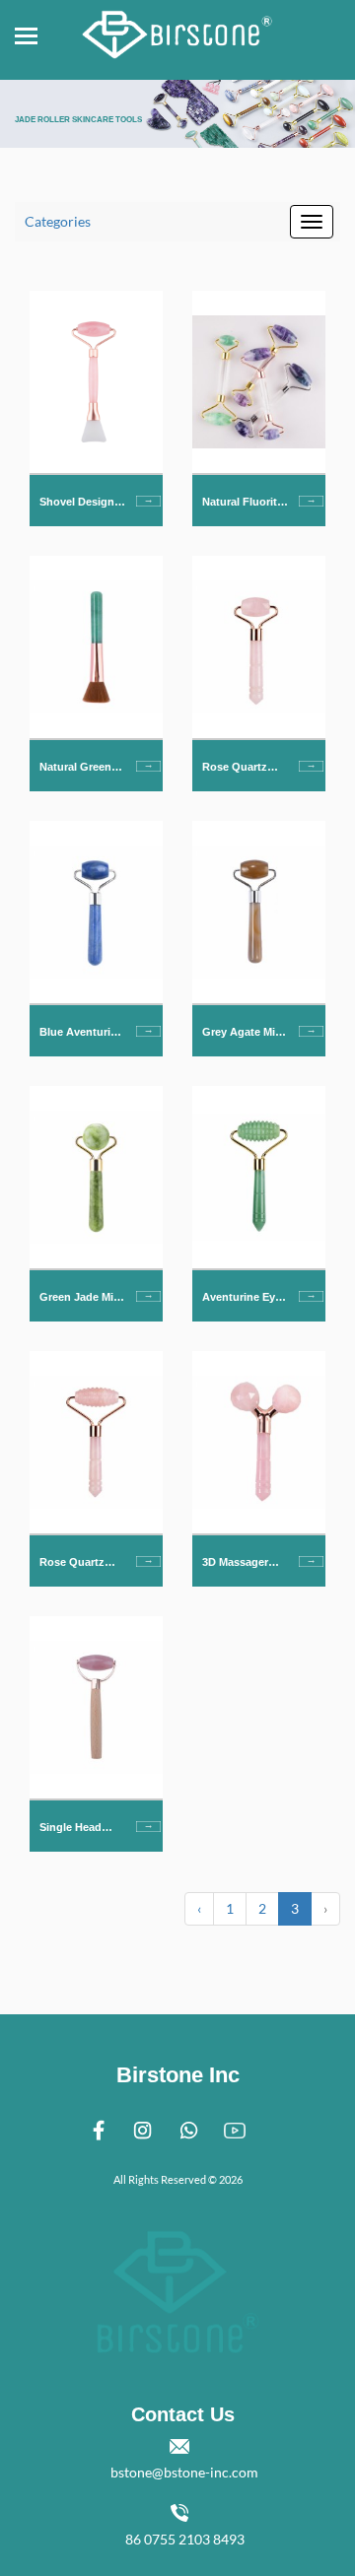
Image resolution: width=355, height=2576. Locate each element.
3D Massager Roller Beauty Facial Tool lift (239, 1563)
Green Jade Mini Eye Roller (81, 1298)
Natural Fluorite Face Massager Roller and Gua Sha (243, 503)
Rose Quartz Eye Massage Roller (73, 1563)
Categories (58, 221)
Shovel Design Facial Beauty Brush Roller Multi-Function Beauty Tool (78, 503)
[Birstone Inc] (177, 30)
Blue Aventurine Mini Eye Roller (81, 1033)
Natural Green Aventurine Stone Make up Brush (78, 768)
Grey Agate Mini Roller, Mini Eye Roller (244, 1033)
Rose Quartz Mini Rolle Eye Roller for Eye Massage (239, 768)
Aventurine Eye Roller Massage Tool (242, 1298)
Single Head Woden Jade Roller (71, 1829)
